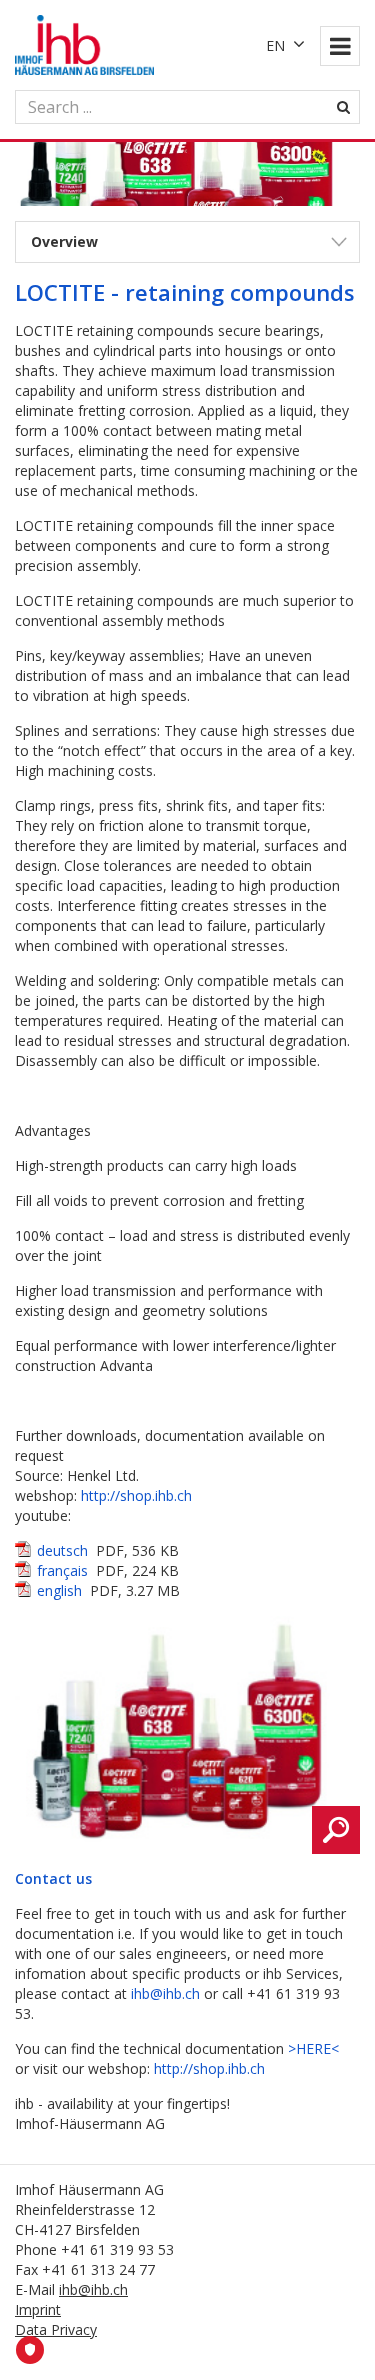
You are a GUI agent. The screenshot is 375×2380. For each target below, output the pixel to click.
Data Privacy (56, 2329)
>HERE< (313, 2048)
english (59, 1590)
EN (275, 45)
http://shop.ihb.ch (136, 1495)
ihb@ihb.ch (165, 1993)
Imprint (38, 2309)
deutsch (62, 1550)
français (62, 1570)
